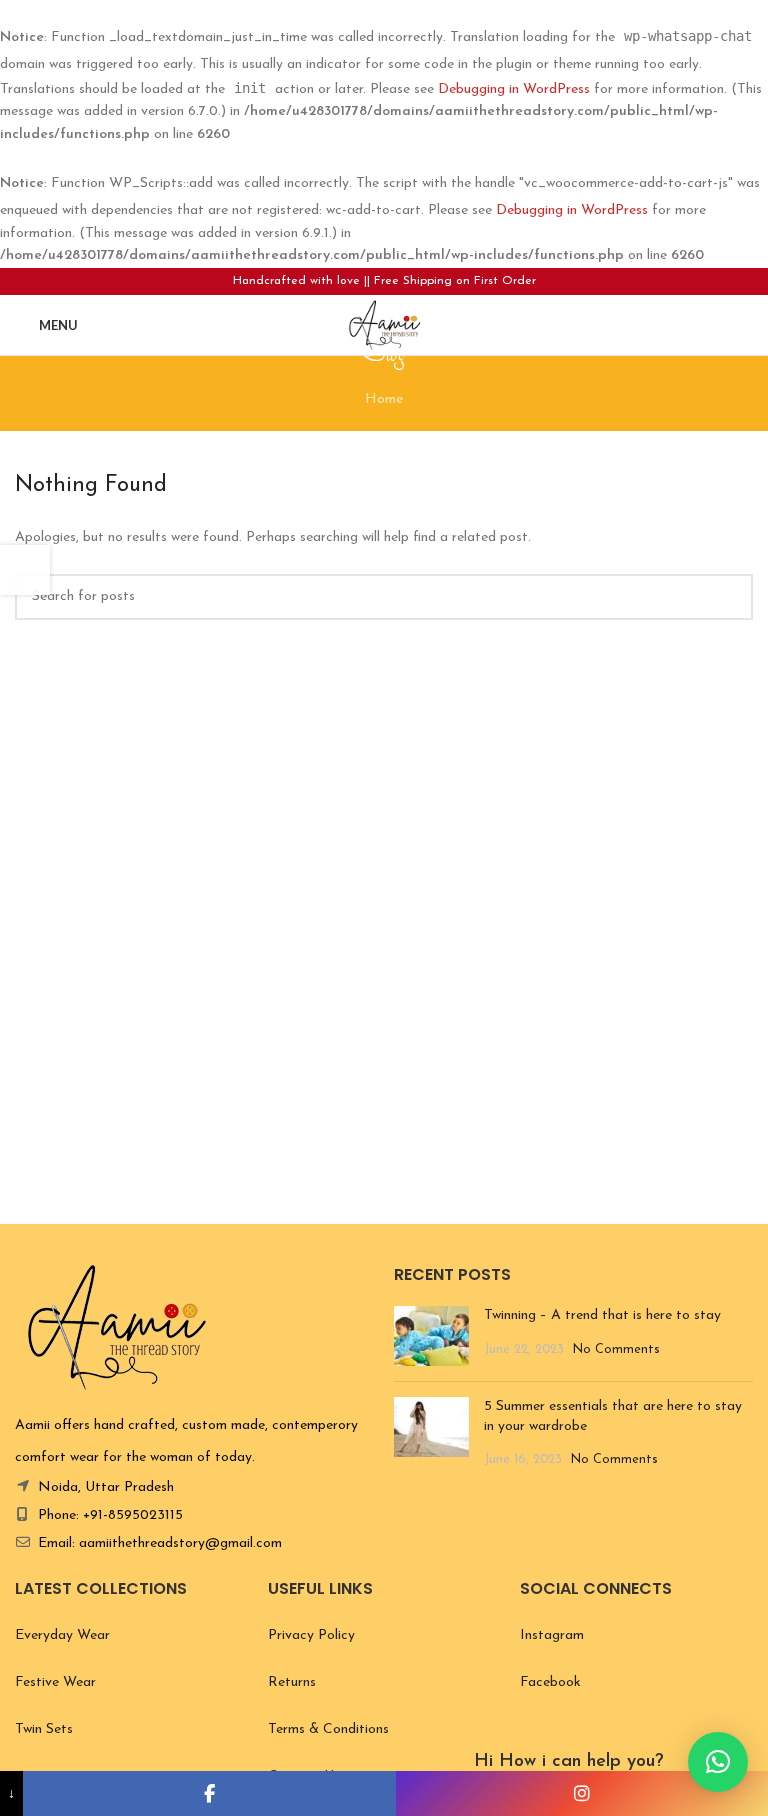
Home (384, 399)
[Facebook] (209, 1793)
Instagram (552, 1635)
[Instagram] (582, 1793)
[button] (718, 1762)
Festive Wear (55, 1682)
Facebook (550, 1682)
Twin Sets (44, 1729)
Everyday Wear (62, 1635)
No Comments (616, 1350)
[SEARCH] (730, 597)
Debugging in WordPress (514, 89)
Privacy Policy (311, 1635)
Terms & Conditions (328, 1729)
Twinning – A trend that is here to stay (604, 1315)
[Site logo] (383, 323)
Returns (292, 1682)
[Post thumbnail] (431, 1336)
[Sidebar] (25, 570)
